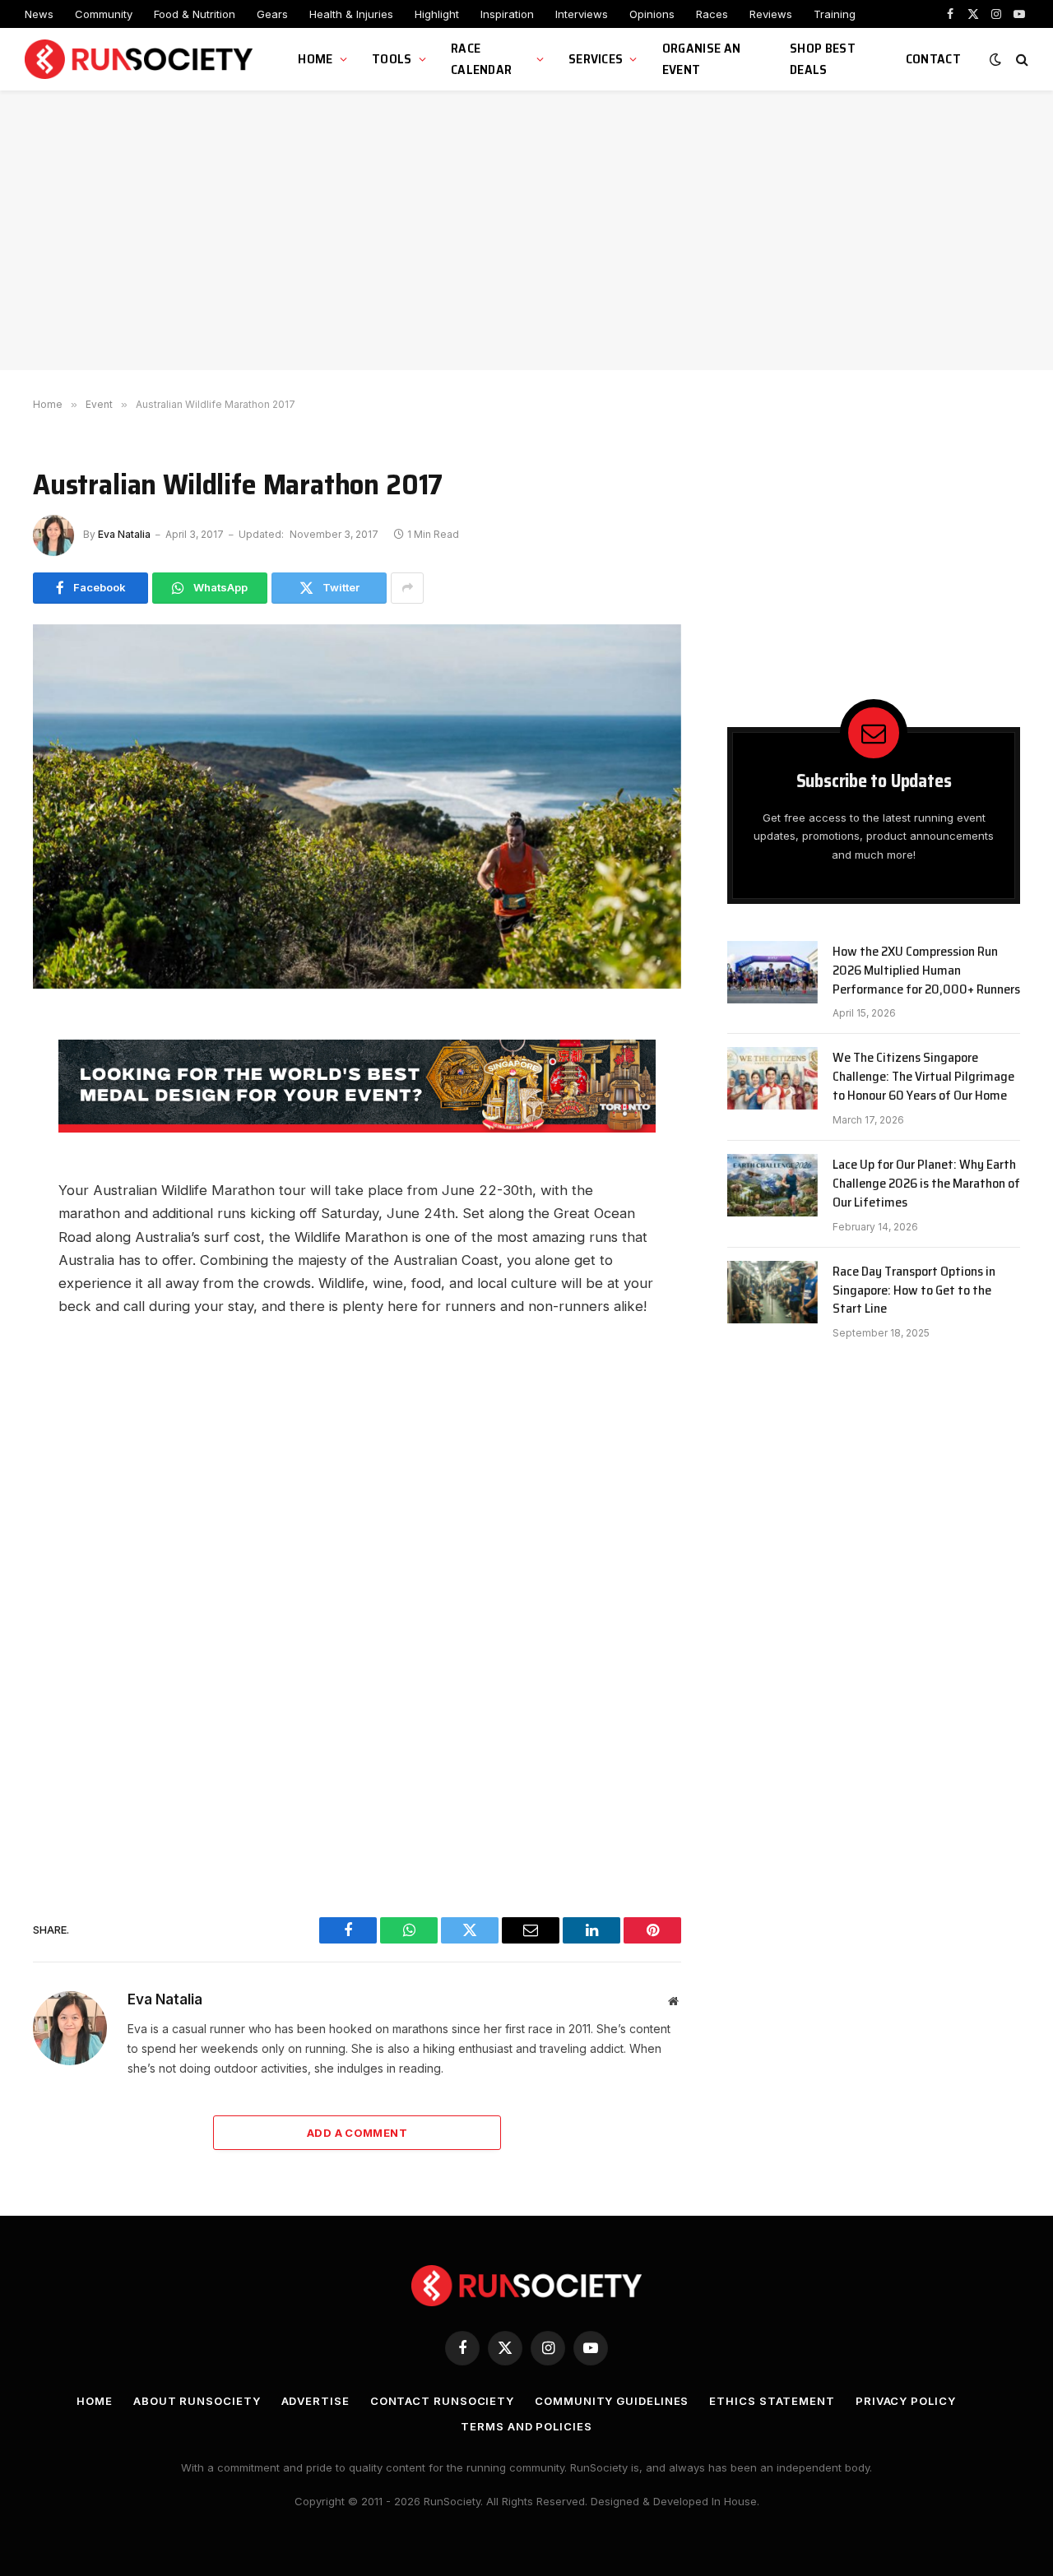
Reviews (771, 14)
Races (712, 14)
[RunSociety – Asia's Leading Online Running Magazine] (141, 60)
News (39, 14)
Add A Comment (357, 2133)
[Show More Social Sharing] (407, 588)
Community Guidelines (612, 2401)
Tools (392, 59)
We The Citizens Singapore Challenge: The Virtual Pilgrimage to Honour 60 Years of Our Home (923, 1077)
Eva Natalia (124, 534)
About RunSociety (197, 2401)
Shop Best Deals (823, 59)
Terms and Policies (526, 2426)
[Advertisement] (526, 230)
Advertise (315, 2401)
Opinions (652, 14)
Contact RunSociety (442, 2401)
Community (104, 14)
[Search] (1021, 60)
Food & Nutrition (195, 14)
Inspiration (507, 14)
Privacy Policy (906, 2401)
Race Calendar (482, 59)
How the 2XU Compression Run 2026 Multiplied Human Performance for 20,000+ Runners (926, 971)
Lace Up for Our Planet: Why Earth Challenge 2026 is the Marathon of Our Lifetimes (926, 1184)
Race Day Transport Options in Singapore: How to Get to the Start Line (914, 1291)
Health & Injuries (351, 14)
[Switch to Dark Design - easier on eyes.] (995, 59)
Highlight (437, 14)
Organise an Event (702, 59)
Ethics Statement (772, 2401)
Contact (933, 59)
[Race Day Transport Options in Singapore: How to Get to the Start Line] (772, 1292)
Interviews (582, 14)
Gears (272, 14)
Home (315, 59)
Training (835, 14)
